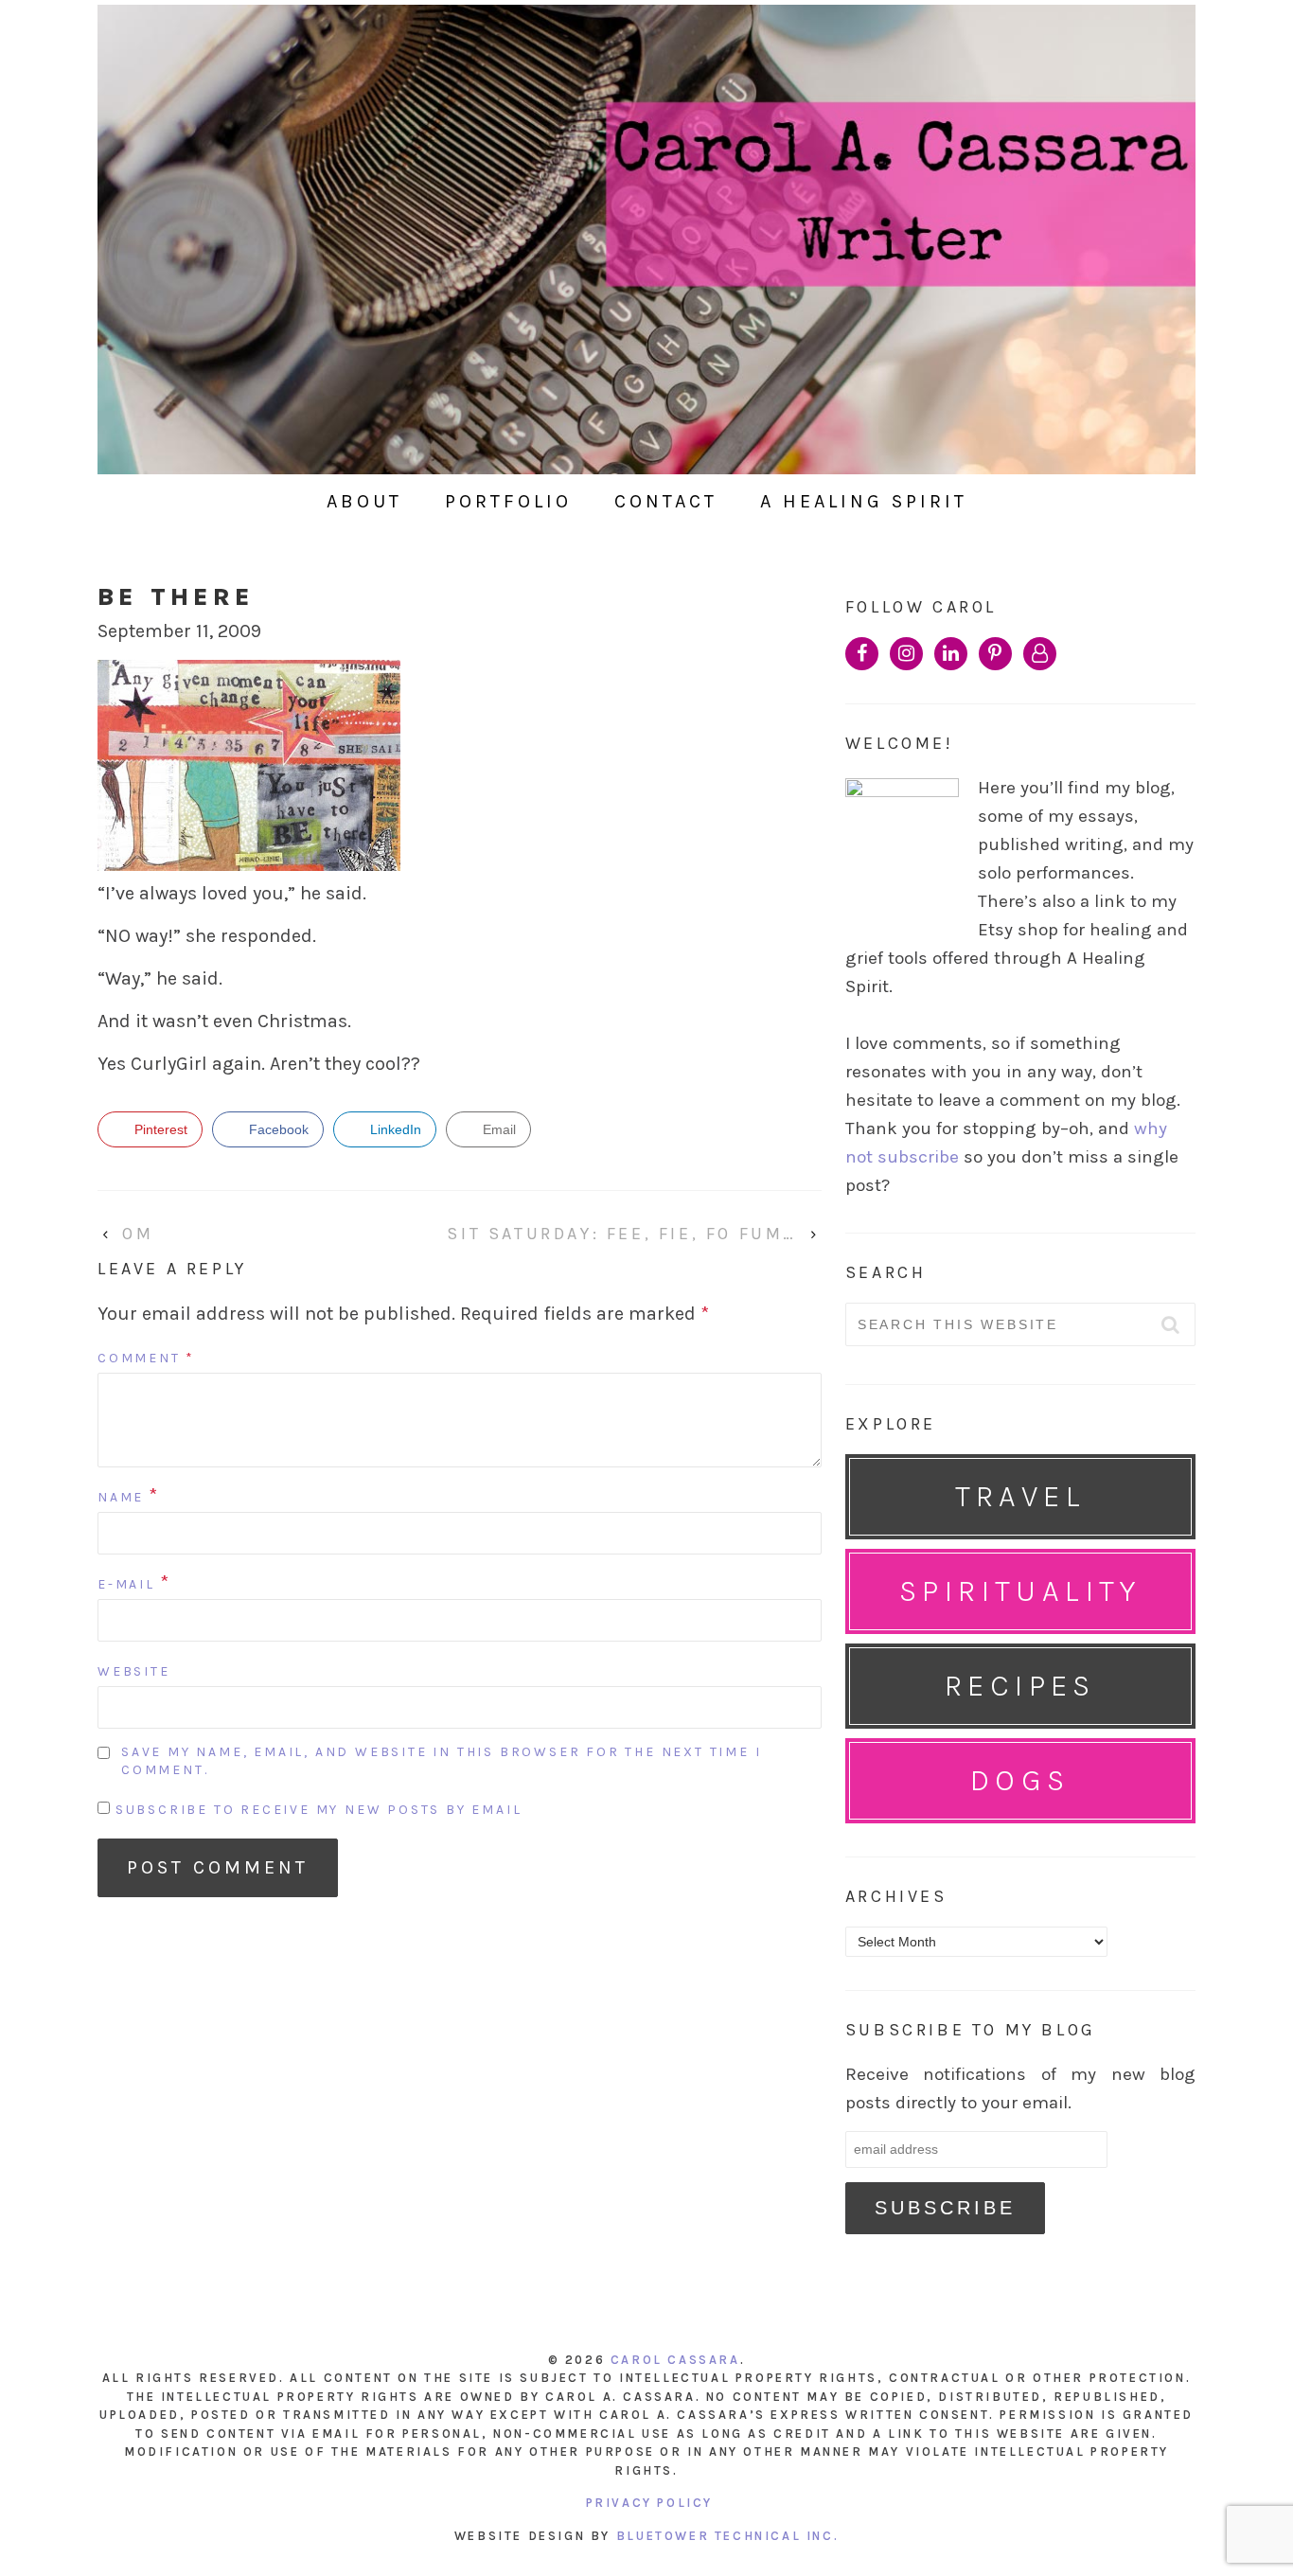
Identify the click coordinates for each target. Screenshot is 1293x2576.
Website (134, 1671)
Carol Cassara (675, 2360)
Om (138, 1234)
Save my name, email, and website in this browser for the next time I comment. (441, 1761)
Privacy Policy (649, 2503)
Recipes (1020, 1686)
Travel (1020, 1496)
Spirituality (1020, 1591)
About (364, 501)
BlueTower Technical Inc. (727, 2536)
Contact (666, 501)
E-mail (126, 1584)
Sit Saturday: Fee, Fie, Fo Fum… (622, 1234)
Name (121, 1497)
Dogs (1020, 1780)
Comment (146, 1358)
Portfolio (508, 501)
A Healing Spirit (864, 501)
